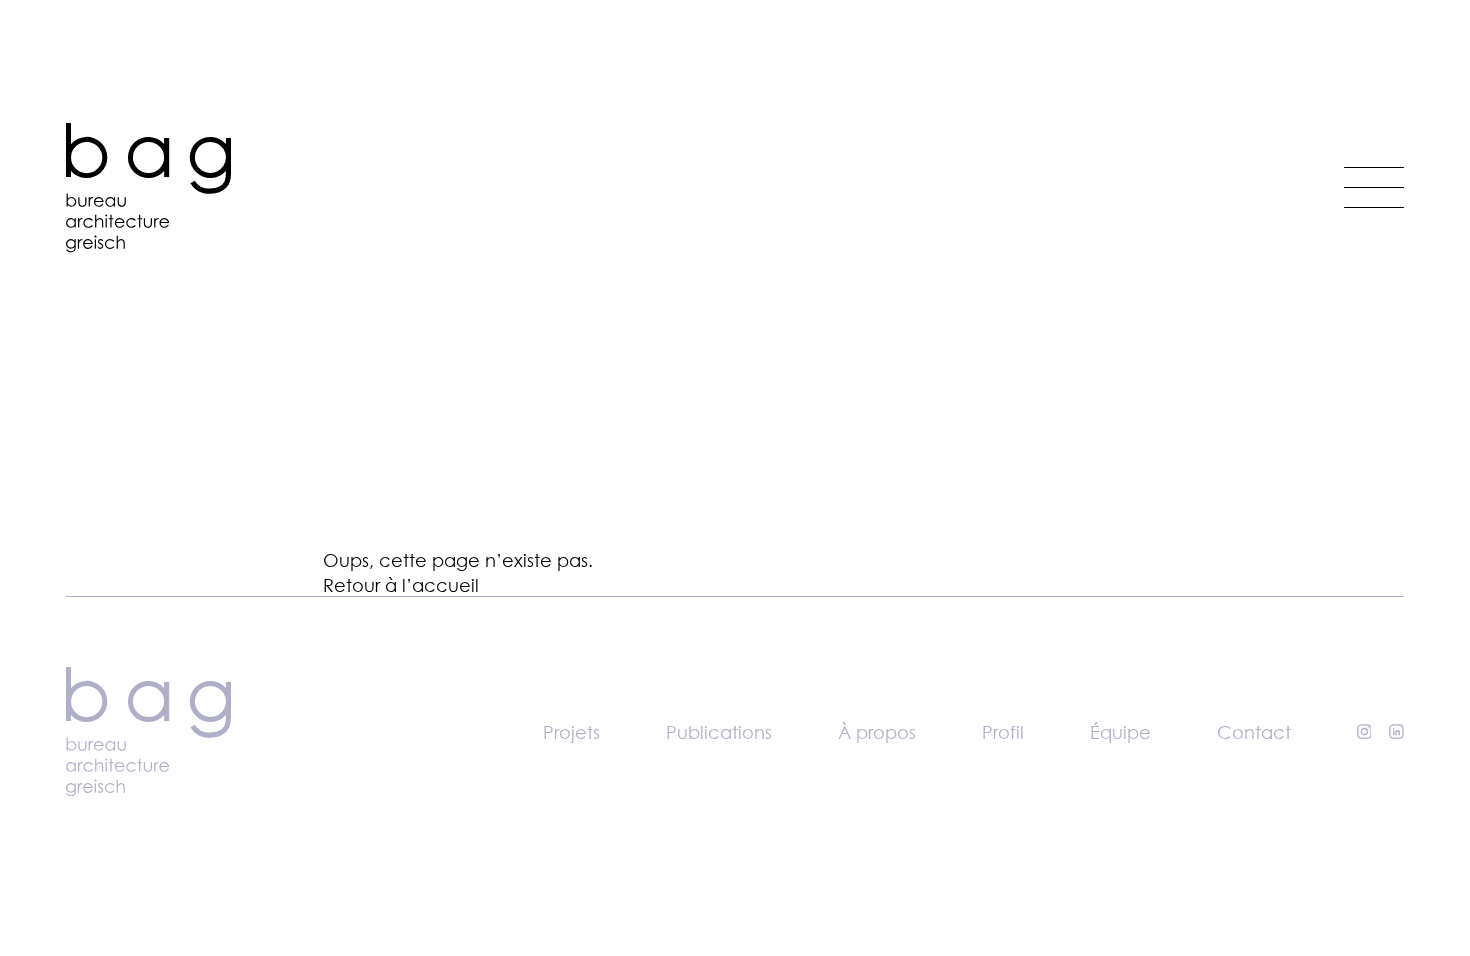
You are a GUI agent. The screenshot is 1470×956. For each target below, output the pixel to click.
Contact (1254, 732)
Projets (571, 732)
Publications (719, 732)
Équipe (1120, 732)
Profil (1003, 732)
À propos (877, 732)
